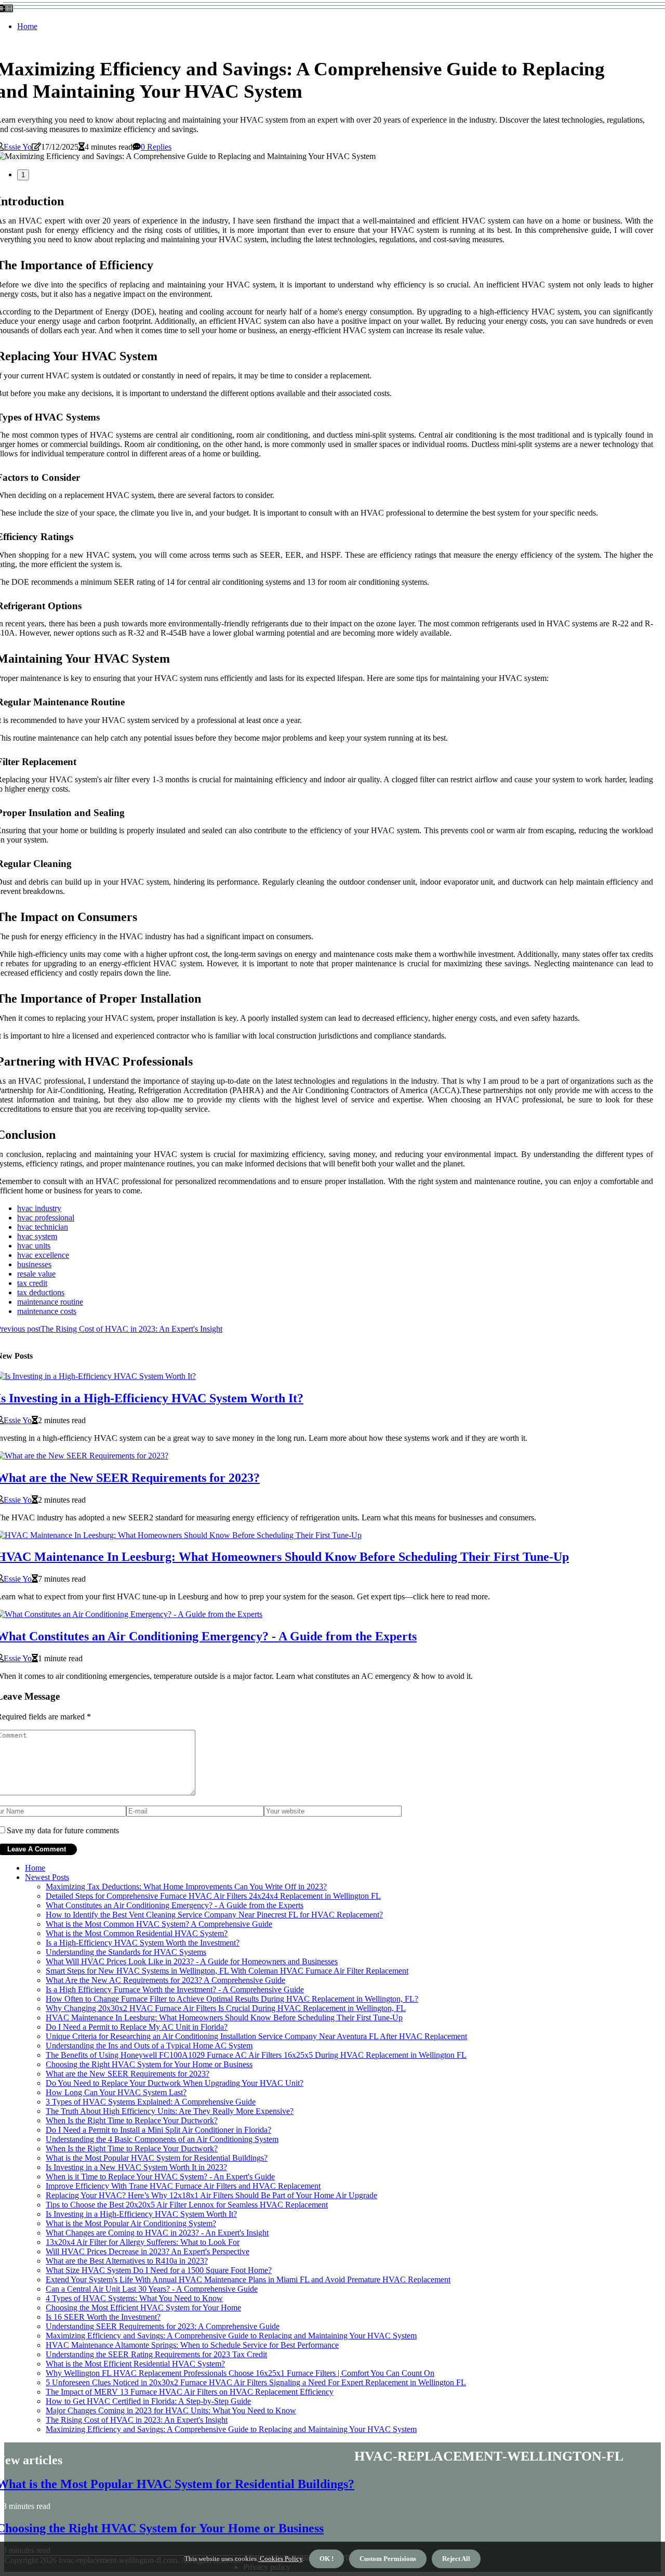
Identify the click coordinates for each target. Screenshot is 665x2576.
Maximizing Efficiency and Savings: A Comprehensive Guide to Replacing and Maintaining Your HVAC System (231, 2336)
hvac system (37, 1236)
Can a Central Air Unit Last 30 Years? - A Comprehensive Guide (152, 2289)
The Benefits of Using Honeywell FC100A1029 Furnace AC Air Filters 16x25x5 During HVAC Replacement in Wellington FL (256, 2055)
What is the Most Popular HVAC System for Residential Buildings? (157, 2158)
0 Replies (156, 147)
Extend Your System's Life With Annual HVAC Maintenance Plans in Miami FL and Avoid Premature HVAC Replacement (248, 2279)
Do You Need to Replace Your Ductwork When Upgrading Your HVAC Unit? (175, 2083)
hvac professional (46, 1218)
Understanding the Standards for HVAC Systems (126, 1952)
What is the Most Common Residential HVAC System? (137, 1933)
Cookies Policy (280, 2559)
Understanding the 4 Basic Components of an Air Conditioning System (162, 2139)
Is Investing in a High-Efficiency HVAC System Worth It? (141, 2214)
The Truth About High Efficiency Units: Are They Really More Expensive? (170, 2111)
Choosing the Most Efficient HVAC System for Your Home (143, 2308)
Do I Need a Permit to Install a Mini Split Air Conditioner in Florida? (158, 2130)
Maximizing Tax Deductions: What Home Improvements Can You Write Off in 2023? (186, 1887)
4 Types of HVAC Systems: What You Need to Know (134, 2298)
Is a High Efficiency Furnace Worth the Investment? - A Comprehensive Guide (175, 1989)
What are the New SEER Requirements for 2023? (128, 2074)
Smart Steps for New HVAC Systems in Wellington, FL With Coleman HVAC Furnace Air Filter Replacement (227, 1971)
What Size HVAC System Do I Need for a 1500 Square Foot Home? (159, 2270)
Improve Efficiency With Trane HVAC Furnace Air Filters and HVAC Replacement (183, 2186)
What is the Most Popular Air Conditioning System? (131, 2223)
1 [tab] (23, 175)
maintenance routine (50, 1302)
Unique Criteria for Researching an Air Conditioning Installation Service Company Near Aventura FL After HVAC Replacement (256, 2036)
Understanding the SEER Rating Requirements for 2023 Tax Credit (156, 2354)
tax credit (32, 1283)
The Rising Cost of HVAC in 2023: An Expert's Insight (137, 2420)
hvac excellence (43, 1255)
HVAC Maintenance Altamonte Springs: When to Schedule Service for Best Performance (192, 2345)
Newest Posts (47, 1877)
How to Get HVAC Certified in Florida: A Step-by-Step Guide (148, 2401)
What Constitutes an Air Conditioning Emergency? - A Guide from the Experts (175, 1905)
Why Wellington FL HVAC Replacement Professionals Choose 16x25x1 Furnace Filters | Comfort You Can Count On (240, 2373)
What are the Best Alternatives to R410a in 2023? (127, 2261)
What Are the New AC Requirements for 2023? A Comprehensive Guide (165, 1980)
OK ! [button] (327, 2559)
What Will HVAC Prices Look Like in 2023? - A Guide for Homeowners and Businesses (192, 1961)
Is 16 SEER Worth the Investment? (103, 2317)
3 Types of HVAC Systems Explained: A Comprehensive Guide (151, 2102)
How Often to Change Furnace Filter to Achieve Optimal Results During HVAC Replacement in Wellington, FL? (232, 1999)
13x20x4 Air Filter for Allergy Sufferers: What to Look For (143, 2242)
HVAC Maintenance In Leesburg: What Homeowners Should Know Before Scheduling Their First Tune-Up (224, 2018)
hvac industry (39, 1208)
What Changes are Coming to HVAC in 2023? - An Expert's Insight (157, 2233)
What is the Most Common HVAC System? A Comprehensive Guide (159, 1924)
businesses (34, 1264)
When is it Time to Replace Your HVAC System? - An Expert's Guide (160, 2177)
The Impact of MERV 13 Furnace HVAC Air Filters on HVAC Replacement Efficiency (190, 2392)
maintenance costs (47, 1311)
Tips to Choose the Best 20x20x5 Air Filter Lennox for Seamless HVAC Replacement (187, 2205)
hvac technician (43, 1227)
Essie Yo (18, 147)
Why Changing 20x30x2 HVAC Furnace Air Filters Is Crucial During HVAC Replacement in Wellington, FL (226, 2008)
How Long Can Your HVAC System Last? (116, 2092)
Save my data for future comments (63, 1830)
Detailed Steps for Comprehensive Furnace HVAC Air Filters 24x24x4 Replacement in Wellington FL (213, 1896)
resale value (36, 1274)
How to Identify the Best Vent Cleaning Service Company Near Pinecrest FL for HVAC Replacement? (214, 1915)
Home (27, 26)
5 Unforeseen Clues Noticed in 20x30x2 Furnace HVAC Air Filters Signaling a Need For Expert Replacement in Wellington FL (256, 2382)
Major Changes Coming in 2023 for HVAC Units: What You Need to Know (171, 2410)
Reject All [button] (456, 2559)
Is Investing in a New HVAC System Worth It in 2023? (136, 2167)
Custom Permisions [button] (388, 2559)
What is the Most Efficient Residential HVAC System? (135, 2364)
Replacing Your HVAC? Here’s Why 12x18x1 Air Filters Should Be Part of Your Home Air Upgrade (211, 2195)
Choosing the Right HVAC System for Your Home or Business (149, 2064)
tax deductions (41, 1292)
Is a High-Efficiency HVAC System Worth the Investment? (143, 1943)
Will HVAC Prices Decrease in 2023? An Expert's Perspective (148, 2251)
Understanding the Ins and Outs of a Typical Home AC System (149, 2046)
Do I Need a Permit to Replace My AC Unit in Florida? (137, 2027)
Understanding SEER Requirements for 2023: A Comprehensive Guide (163, 2326)
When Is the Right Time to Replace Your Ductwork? (132, 2120)
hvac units (34, 1246)
